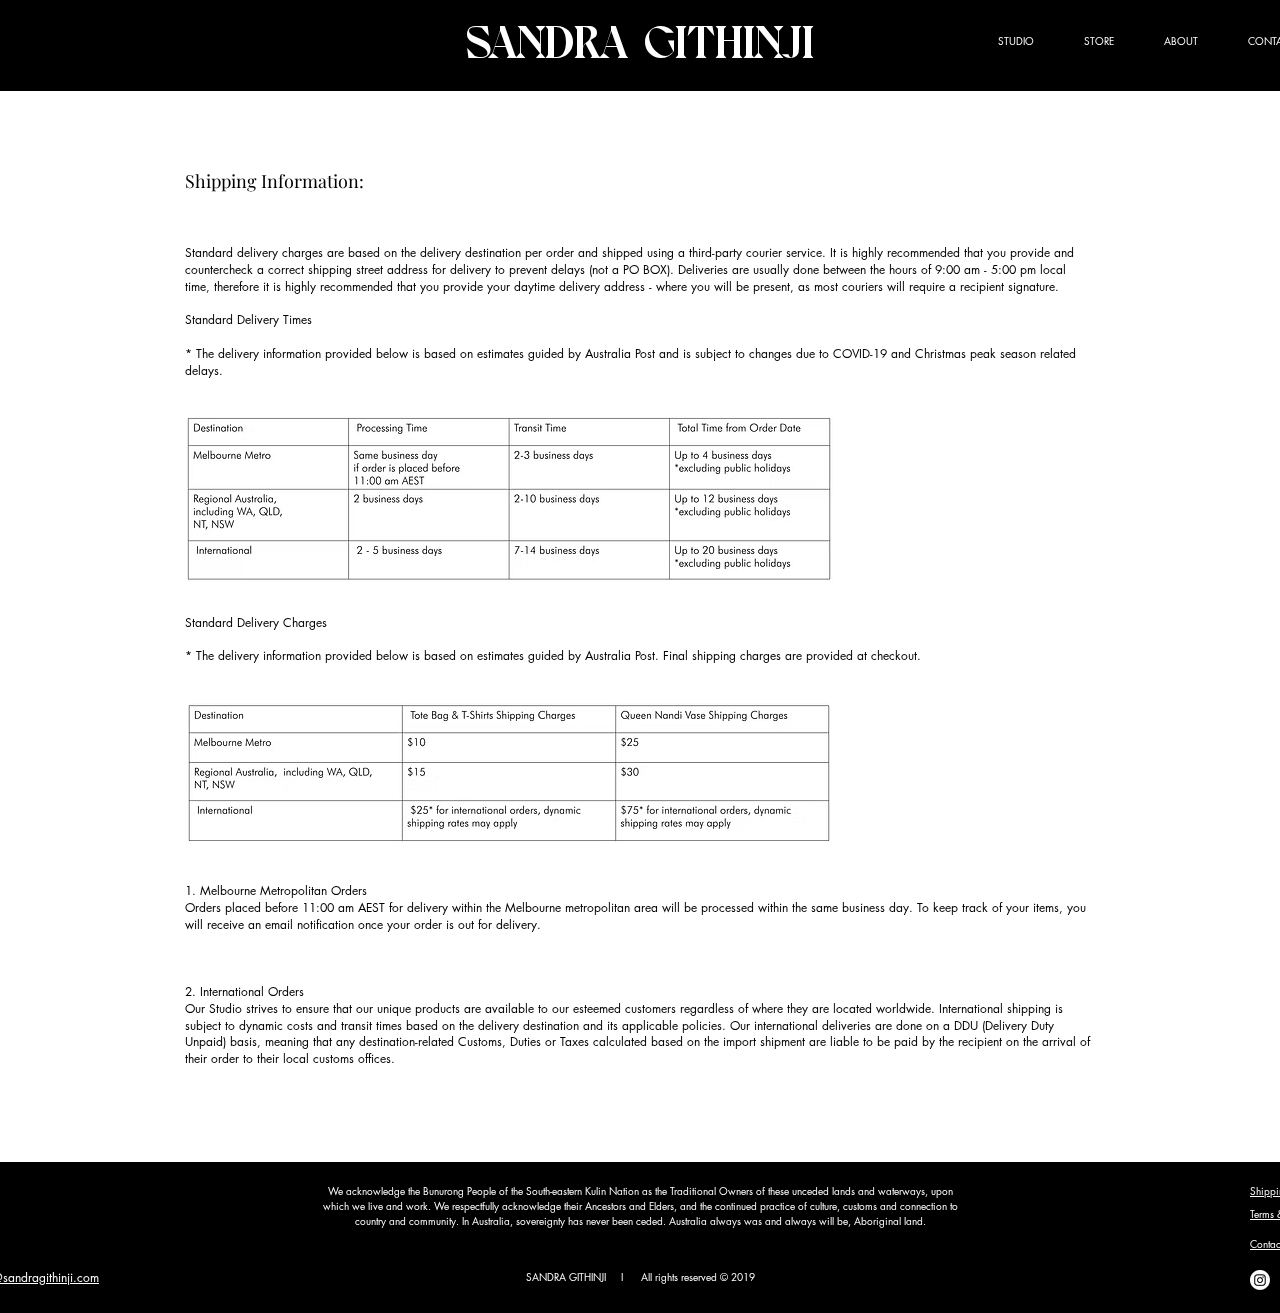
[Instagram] (1260, 1280)
